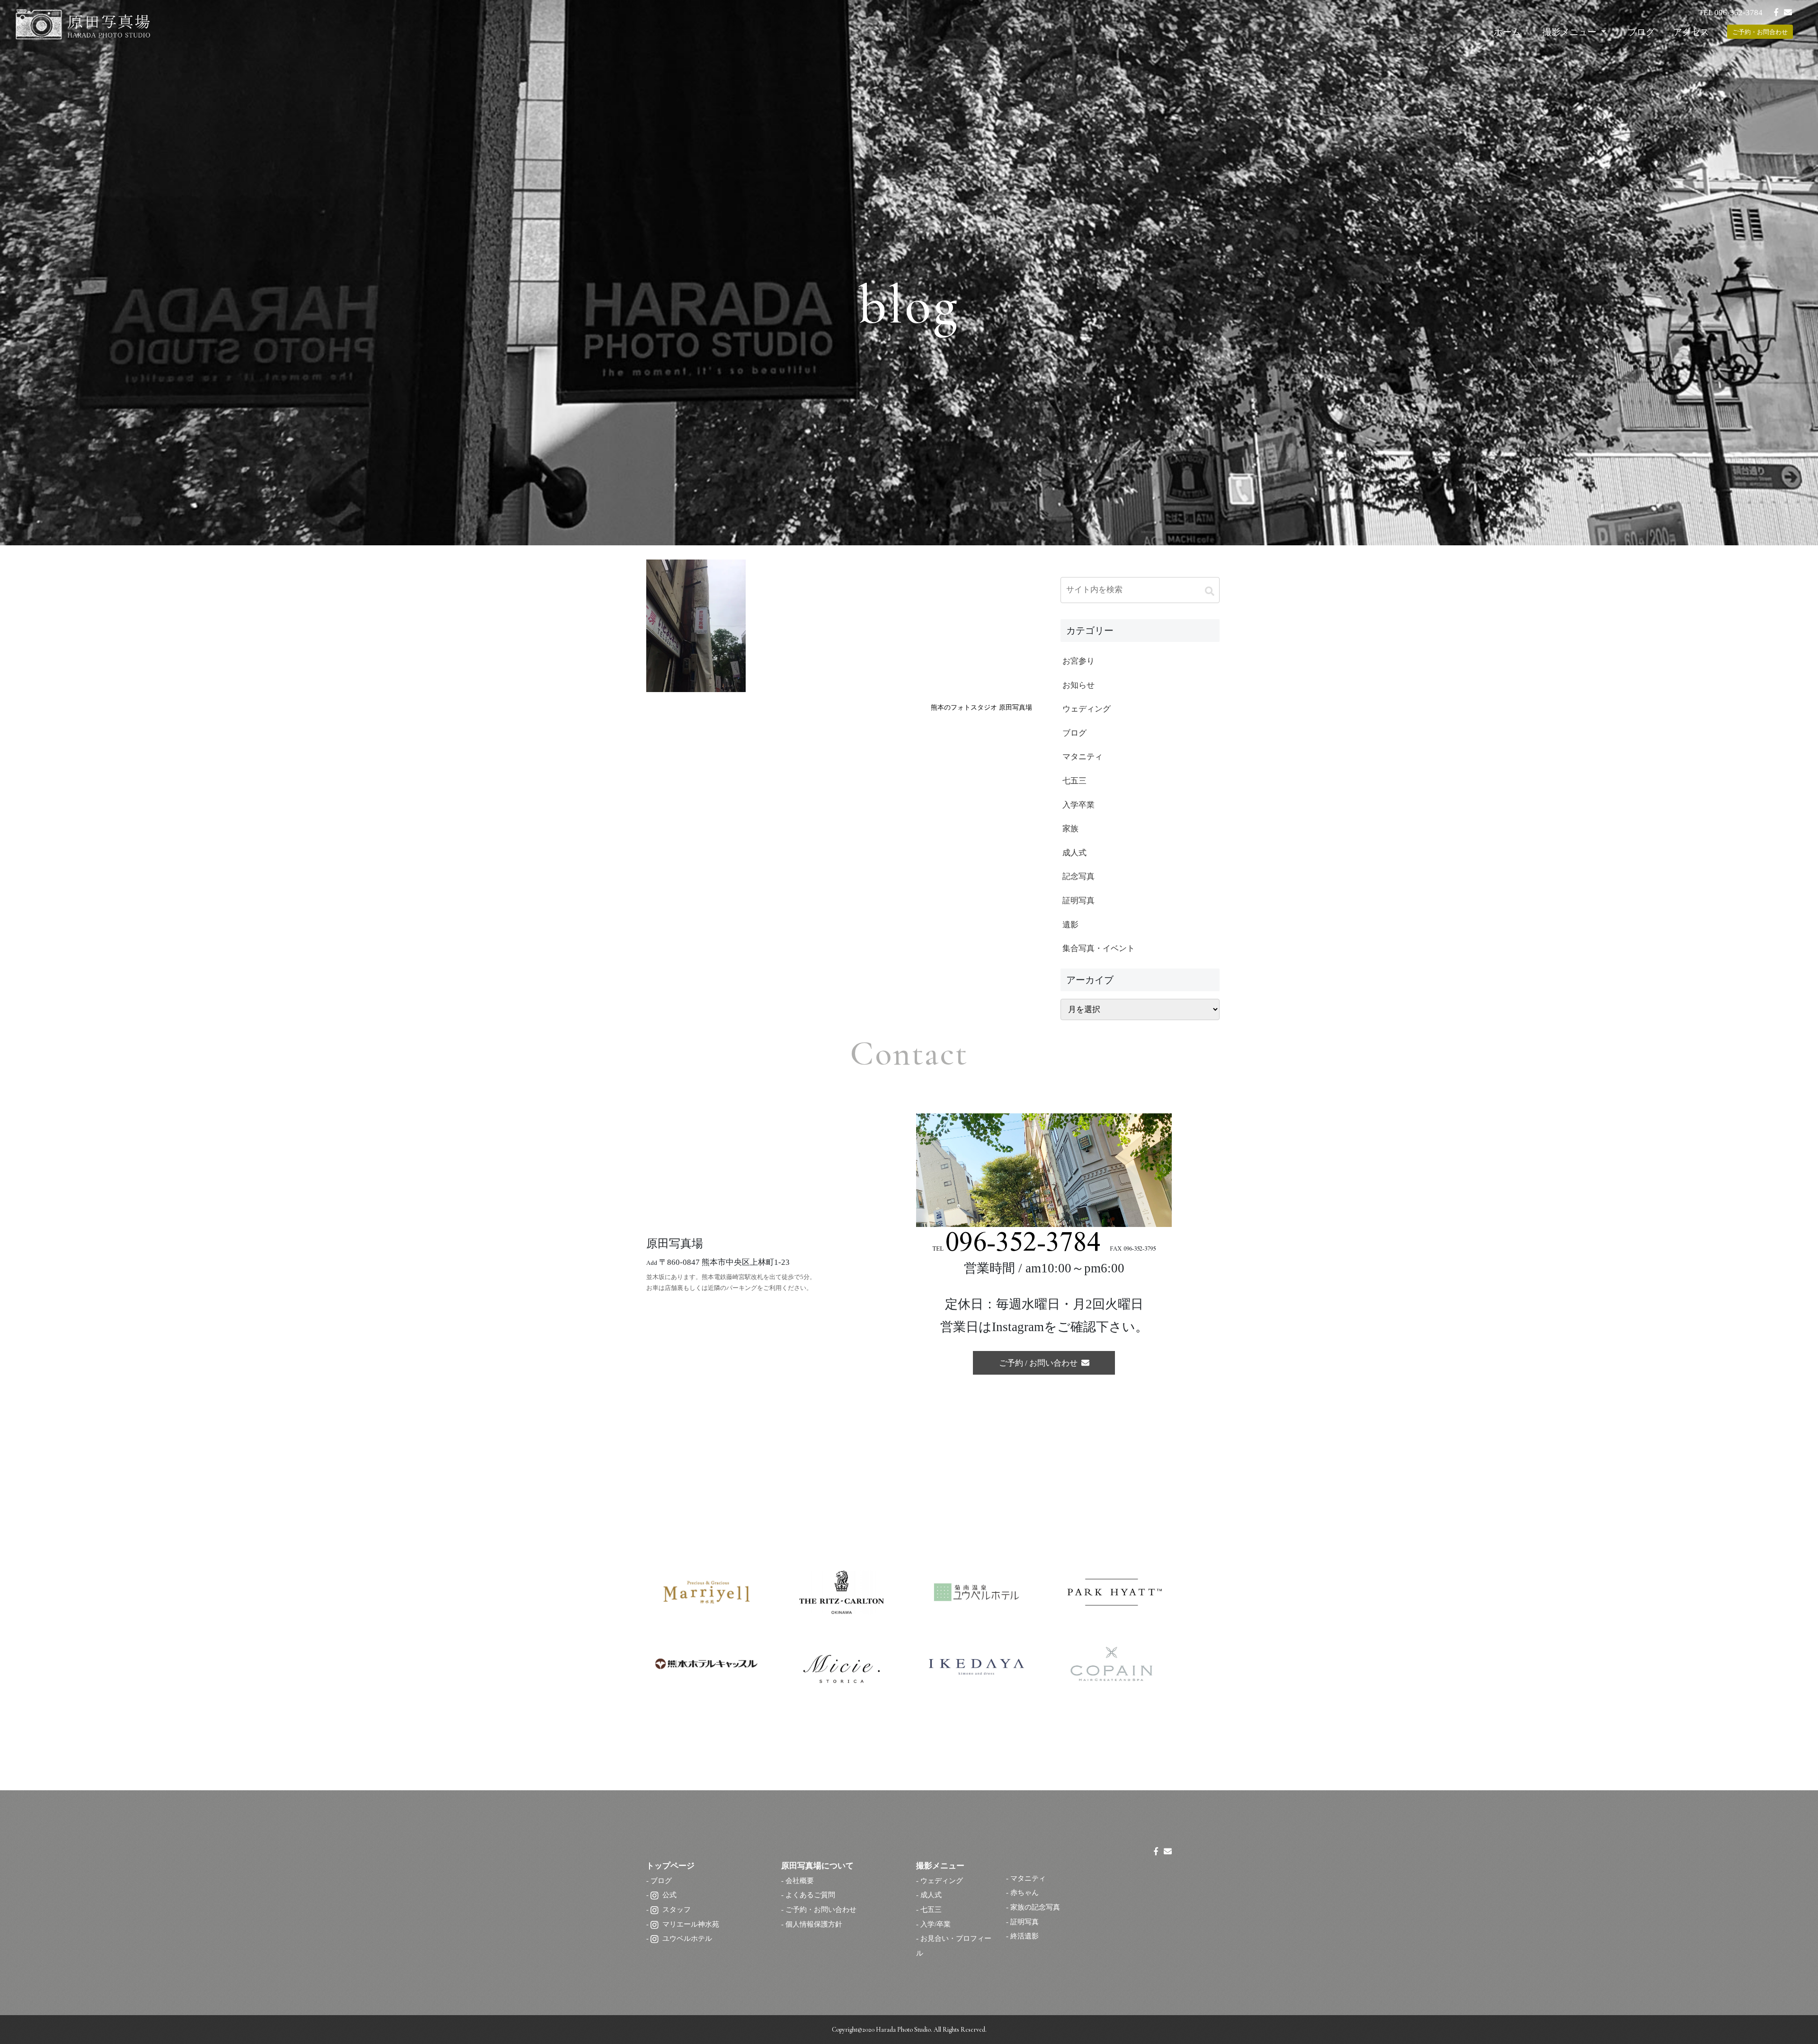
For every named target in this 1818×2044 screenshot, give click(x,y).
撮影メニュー (1571, 32)
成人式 (931, 1895)
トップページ (670, 1866)
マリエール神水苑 (691, 1924)
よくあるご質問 (810, 1895)
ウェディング (942, 1880)
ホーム (1507, 32)
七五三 (931, 1909)
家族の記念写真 (1035, 1907)
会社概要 (800, 1880)
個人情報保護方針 (814, 1924)
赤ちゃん (1025, 1892)
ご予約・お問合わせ (1760, 32)
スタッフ (677, 1909)
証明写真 (1025, 1922)
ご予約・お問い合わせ (821, 1909)
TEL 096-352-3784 (1731, 13)
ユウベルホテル (687, 1938)
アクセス (1691, 32)
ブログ (1641, 32)
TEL (1016, 1249)
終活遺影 (1025, 1936)
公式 (669, 1895)
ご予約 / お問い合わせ (1040, 1363)
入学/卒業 (936, 1924)
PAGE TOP (1770, 1975)
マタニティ (1028, 1878)
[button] (1210, 591)
